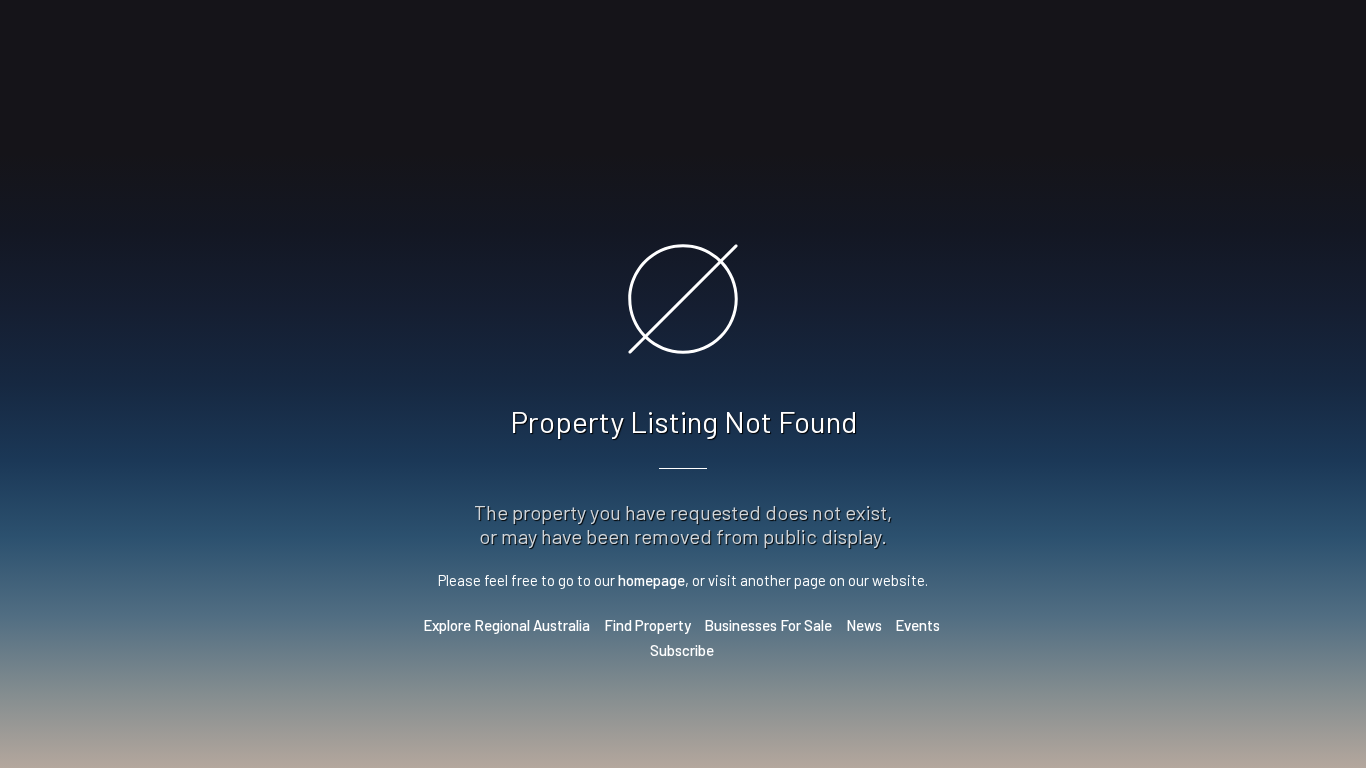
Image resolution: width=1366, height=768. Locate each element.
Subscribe (682, 650)
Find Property (647, 625)
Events (917, 625)
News (864, 625)
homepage (651, 580)
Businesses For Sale (768, 625)
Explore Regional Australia (506, 625)
